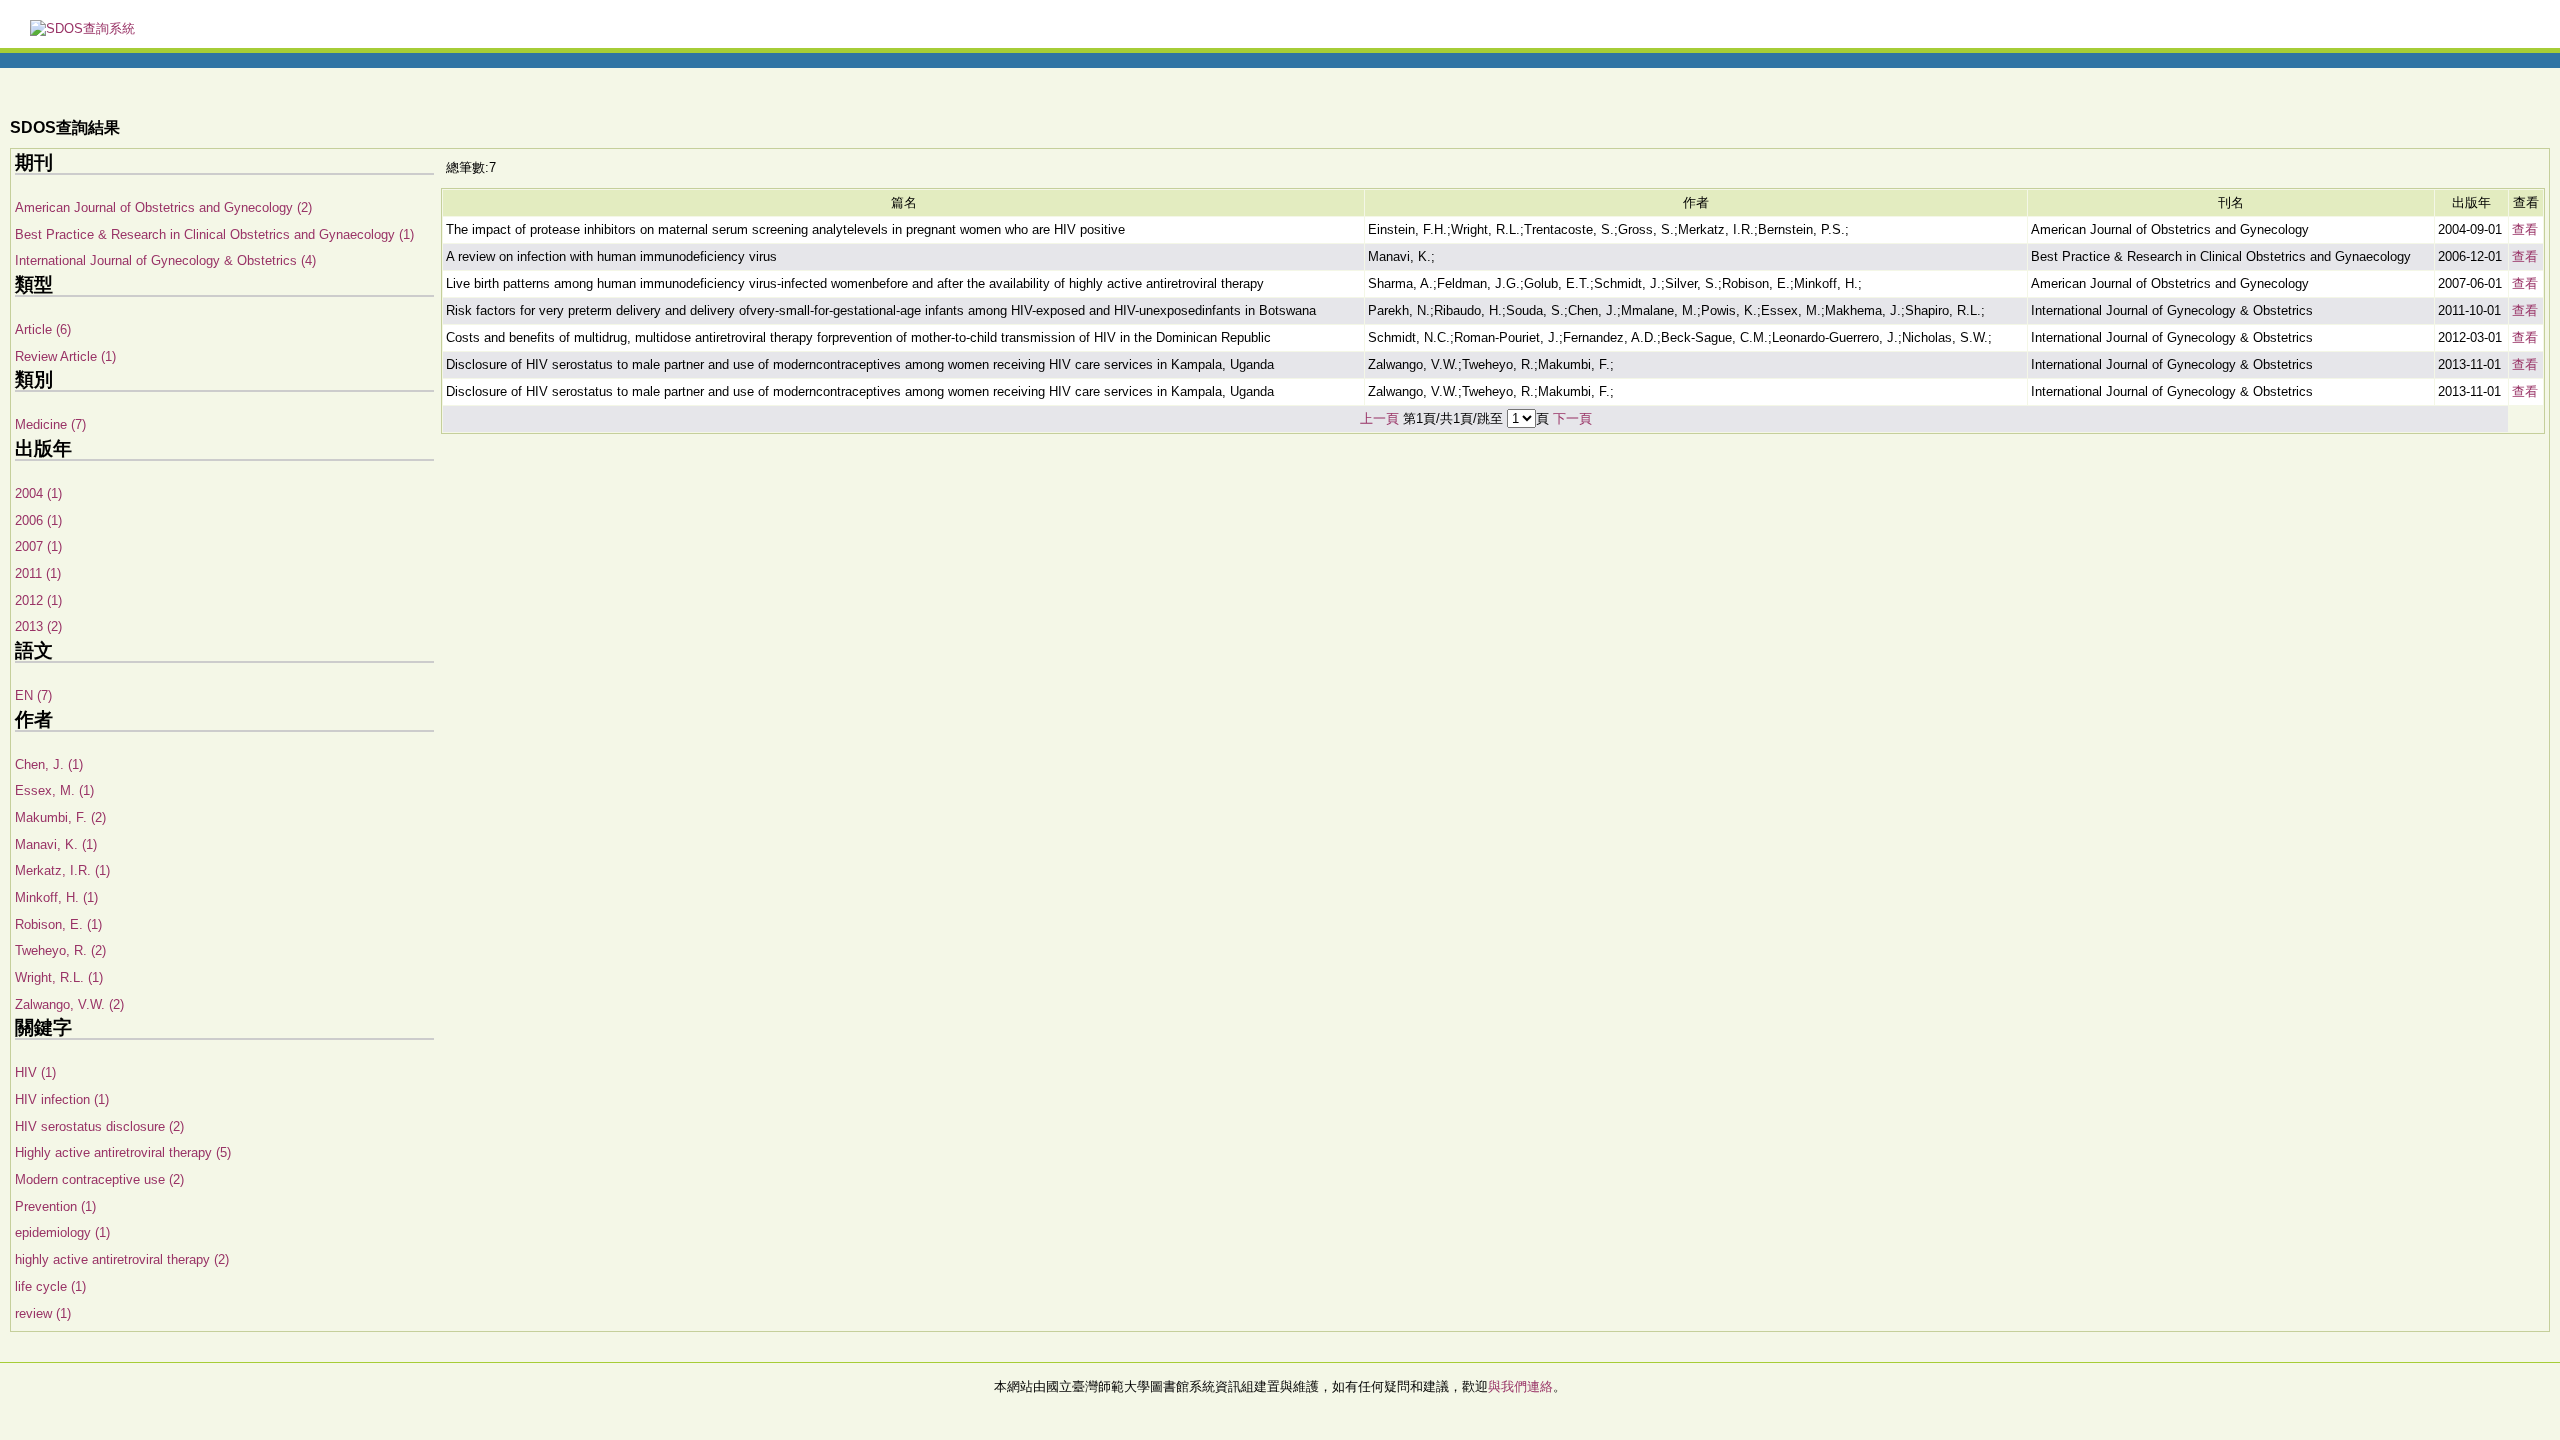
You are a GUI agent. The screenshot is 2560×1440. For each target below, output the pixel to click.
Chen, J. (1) (49, 764)
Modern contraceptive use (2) (99, 1179)
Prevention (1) (55, 1206)
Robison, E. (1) (58, 924)
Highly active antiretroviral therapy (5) (123, 1152)
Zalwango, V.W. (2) (69, 1004)
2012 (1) (38, 600)
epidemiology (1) (62, 1232)
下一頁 (1572, 418)
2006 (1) (38, 520)
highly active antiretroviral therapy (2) (122, 1259)
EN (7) (33, 695)
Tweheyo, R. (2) (60, 950)
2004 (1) (38, 493)
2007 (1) (38, 546)
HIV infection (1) (62, 1099)
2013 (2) (38, 626)
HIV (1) (35, 1072)
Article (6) (43, 329)
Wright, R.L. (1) (59, 977)
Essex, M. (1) (54, 790)
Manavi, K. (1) (56, 844)
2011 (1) (38, 573)
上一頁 (1379, 418)
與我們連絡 (1520, 1386)
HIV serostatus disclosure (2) (99, 1126)
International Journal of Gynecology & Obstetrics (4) (165, 260)
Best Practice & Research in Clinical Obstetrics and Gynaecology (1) (214, 234)
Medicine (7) (50, 424)
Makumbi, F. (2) (60, 817)
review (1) (43, 1313)
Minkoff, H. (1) (56, 897)
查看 (2525, 229)
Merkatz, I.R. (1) (62, 870)
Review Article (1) (65, 356)
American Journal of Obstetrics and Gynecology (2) (163, 207)
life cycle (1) (50, 1286)
